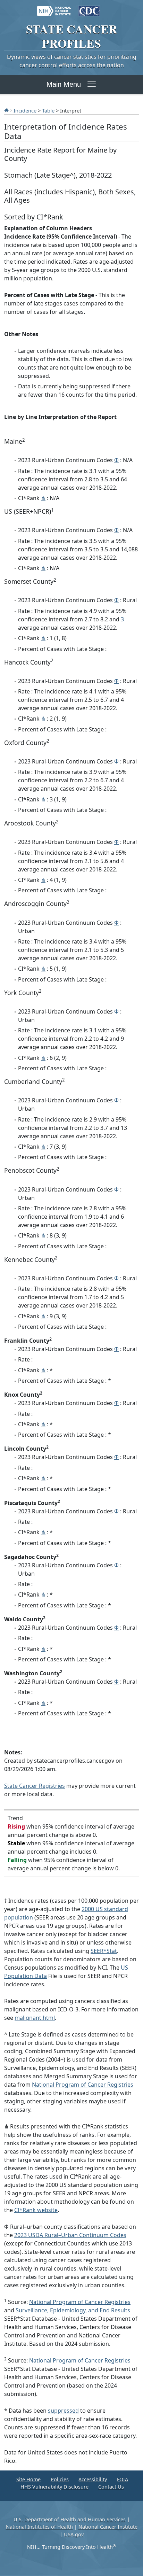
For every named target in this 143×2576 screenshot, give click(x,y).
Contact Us (111, 2487)
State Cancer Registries (35, 1786)
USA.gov (74, 2534)
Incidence (25, 110)
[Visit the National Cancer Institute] (54, 8)
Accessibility (93, 2479)
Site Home (28, 2479)
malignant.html (35, 2018)
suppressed (63, 2411)
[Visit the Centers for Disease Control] (89, 8)
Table (48, 110)
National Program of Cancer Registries (83, 2085)
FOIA (123, 2479)
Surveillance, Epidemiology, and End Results (73, 2310)
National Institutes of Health (39, 2527)
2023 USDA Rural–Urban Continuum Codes (70, 2235)
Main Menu (64, 84)
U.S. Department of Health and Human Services (70, 2519)
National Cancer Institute (108, 2527)
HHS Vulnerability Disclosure (54, 2487)
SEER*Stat (104, 1951)
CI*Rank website (36, 2210)
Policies (60, 2479)
